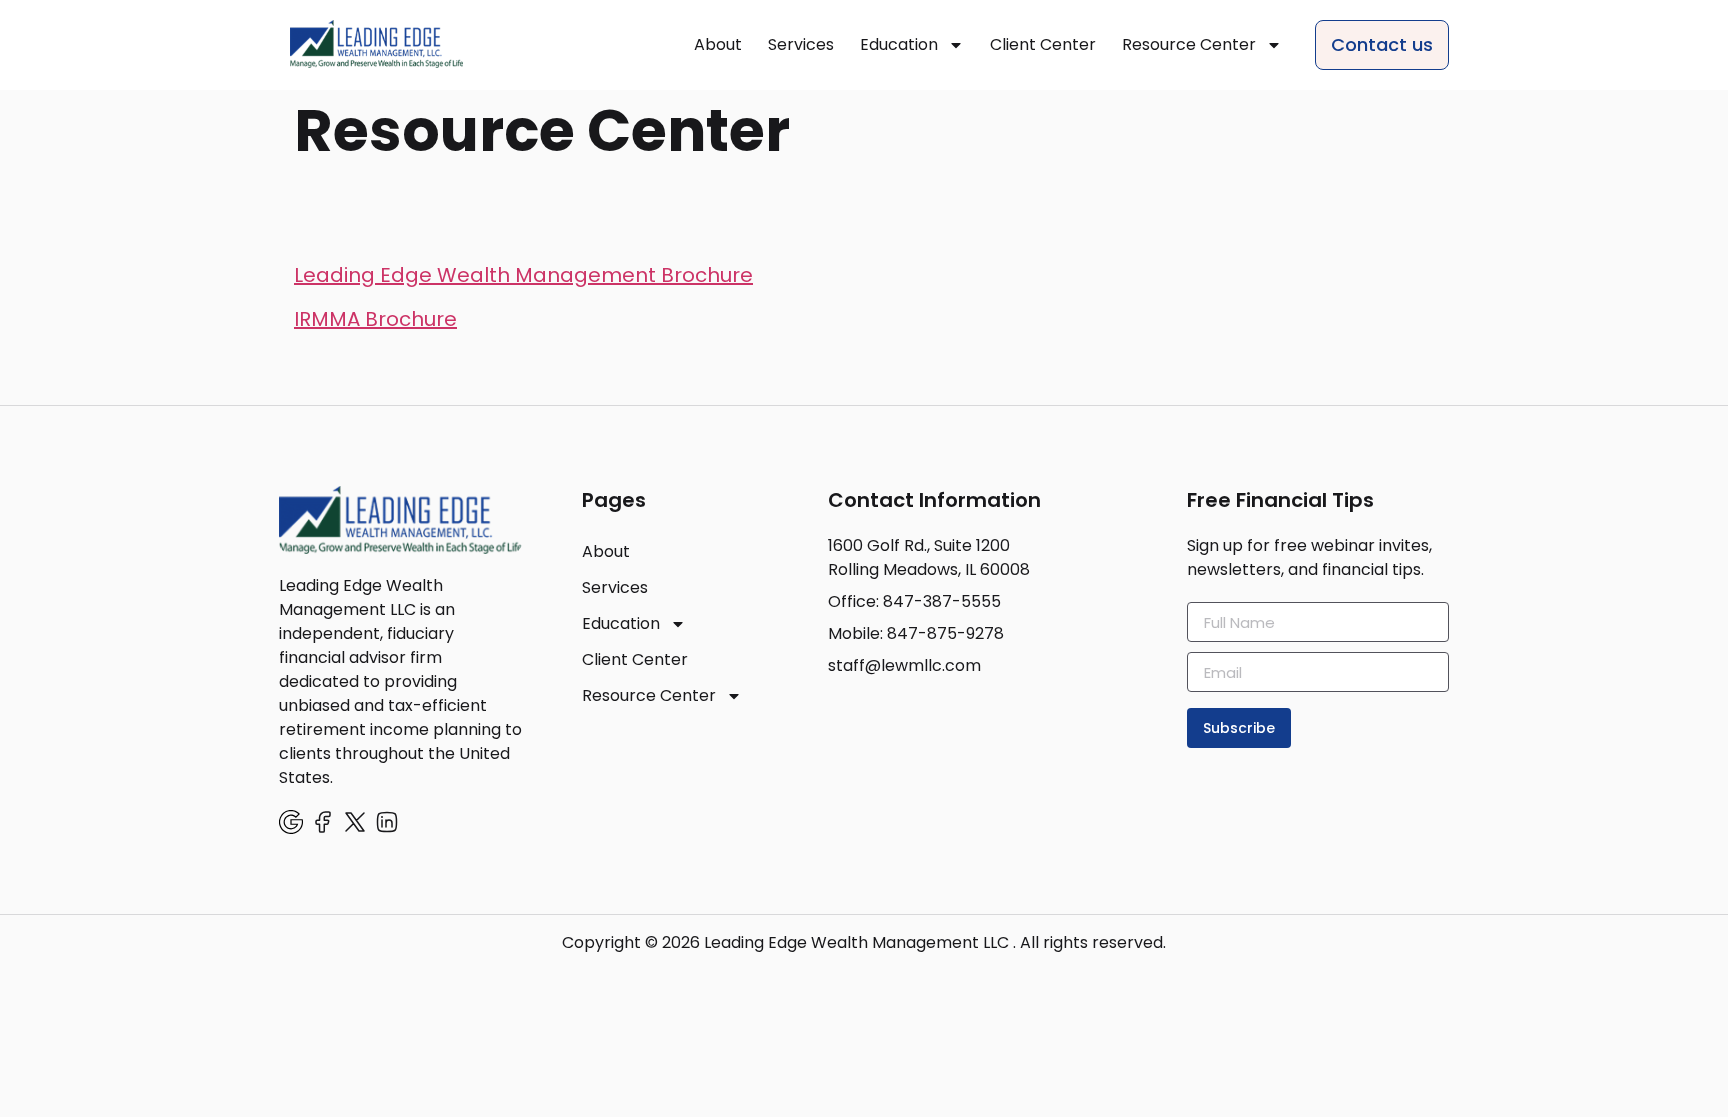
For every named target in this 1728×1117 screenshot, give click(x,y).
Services (801, 44)
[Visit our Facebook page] (323, 822)
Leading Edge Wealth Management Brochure (523, 275)
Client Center (1043, 44)
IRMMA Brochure (375, 319)
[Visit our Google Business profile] (291, 822)
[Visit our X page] (355, 822)
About (718, 44)
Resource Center (1189, 44)
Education (899, 44)
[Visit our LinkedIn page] (387, 822)
